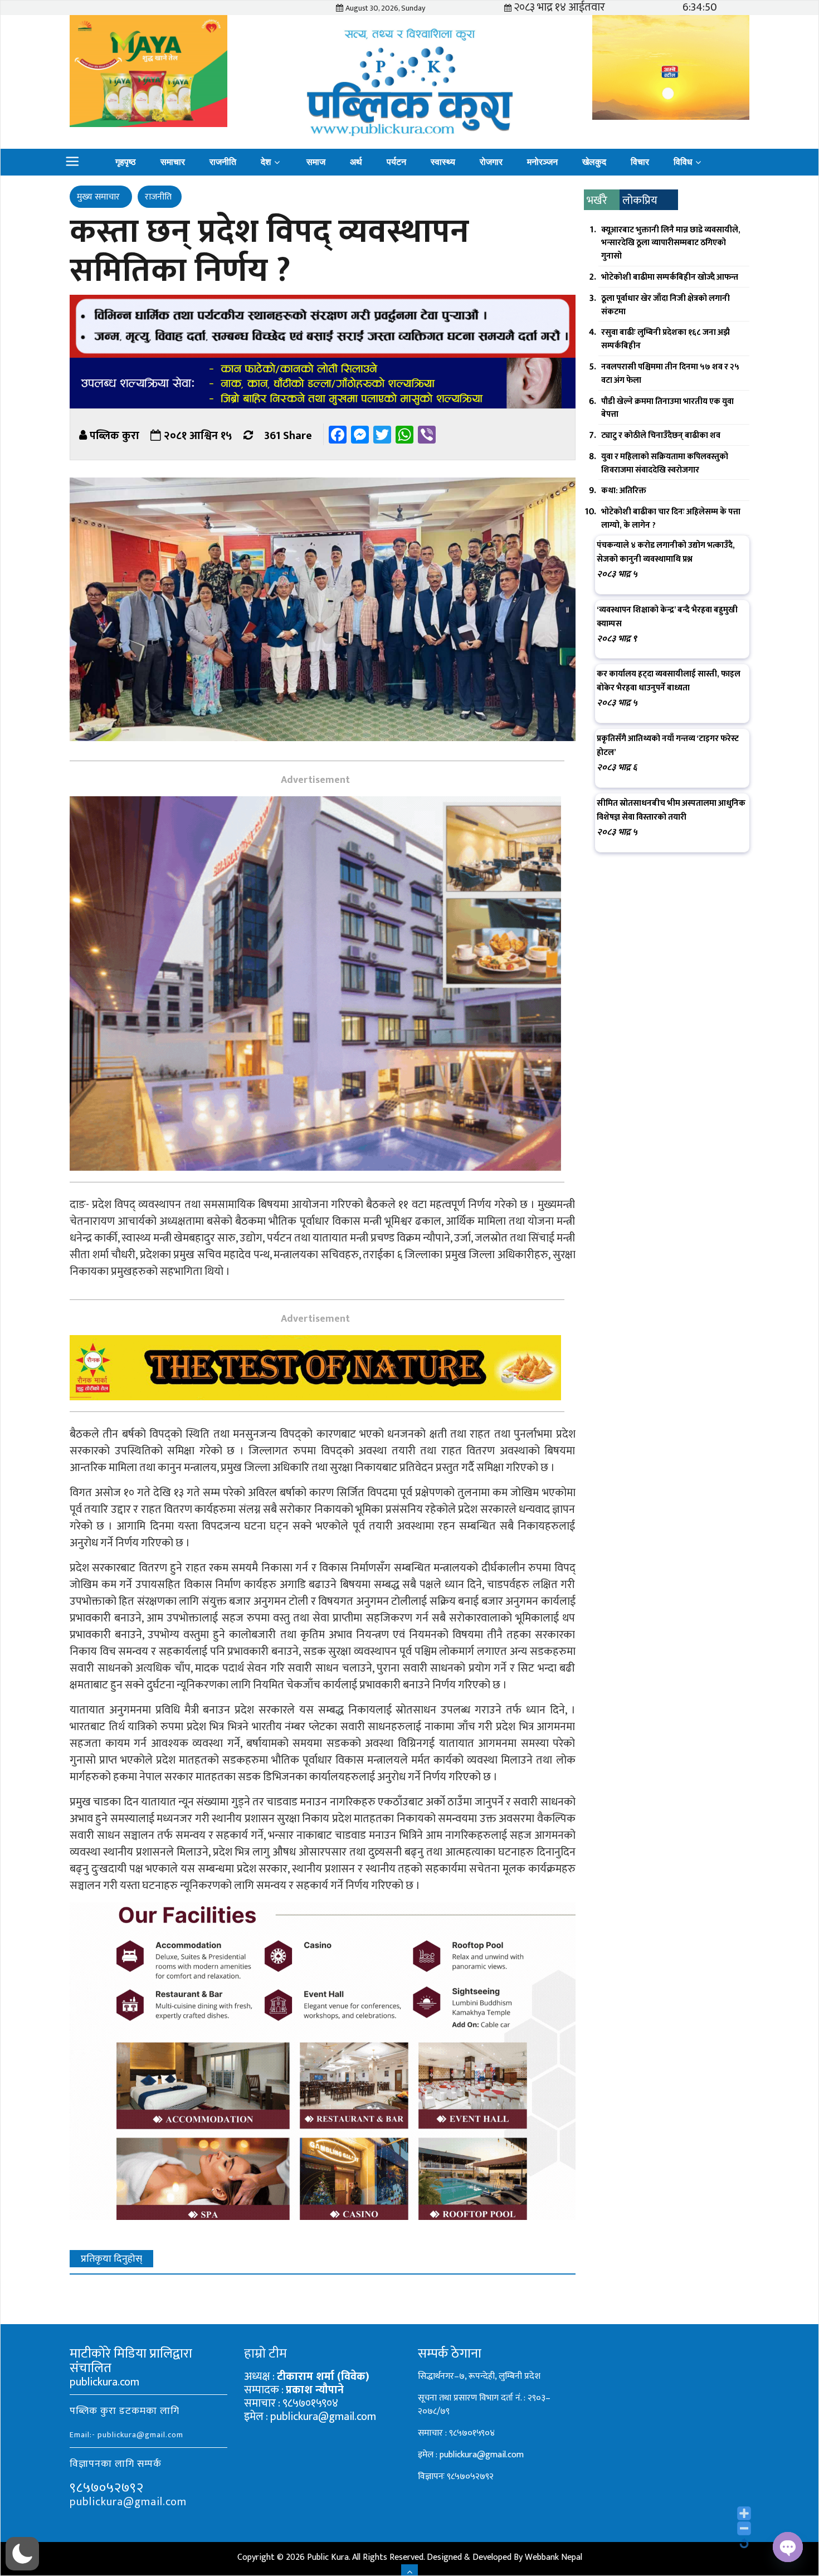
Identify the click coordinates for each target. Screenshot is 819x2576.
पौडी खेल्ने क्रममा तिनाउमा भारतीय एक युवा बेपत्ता (667, 408)
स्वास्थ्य (443, 162)
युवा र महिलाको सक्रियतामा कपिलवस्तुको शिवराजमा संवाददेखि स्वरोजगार (665, 463)
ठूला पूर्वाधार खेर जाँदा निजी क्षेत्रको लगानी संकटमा (666, 305)
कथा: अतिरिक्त (624, 491)
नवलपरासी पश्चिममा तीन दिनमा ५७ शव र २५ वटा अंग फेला (670, 374)
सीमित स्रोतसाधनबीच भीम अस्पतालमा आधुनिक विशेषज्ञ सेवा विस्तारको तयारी (671, 810)
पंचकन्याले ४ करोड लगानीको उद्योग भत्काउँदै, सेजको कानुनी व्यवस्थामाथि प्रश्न (666, 552)
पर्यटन (396, 162)
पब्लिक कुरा (114, 436)
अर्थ (356, 162)
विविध (683, 162)
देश (266, 162)
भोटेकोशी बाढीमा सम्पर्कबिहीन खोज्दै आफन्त (670, 277)
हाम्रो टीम (265, 2354)
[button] (22, 2554)
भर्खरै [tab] (597, 201)
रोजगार (491, 162)
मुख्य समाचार (99, 197)
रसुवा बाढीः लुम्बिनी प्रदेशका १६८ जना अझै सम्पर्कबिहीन (666, 339)
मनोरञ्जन (542, 162)
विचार (640, 162)
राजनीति (223, 162)
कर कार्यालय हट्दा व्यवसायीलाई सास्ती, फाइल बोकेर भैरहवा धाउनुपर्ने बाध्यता (669, 681)
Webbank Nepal (554, 2557)
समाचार (173, 162)
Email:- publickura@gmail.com (126, 2435)
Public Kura (328, 2557)
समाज (316, 162)
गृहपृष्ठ (126, 162)
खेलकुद (594, 162)
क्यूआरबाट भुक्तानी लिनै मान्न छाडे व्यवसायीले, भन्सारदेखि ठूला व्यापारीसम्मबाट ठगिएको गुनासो (671, 243)
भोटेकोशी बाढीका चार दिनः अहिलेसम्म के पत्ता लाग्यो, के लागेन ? (671, 518)
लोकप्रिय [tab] (640, 201)
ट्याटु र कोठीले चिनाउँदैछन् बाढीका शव (661, 435)
